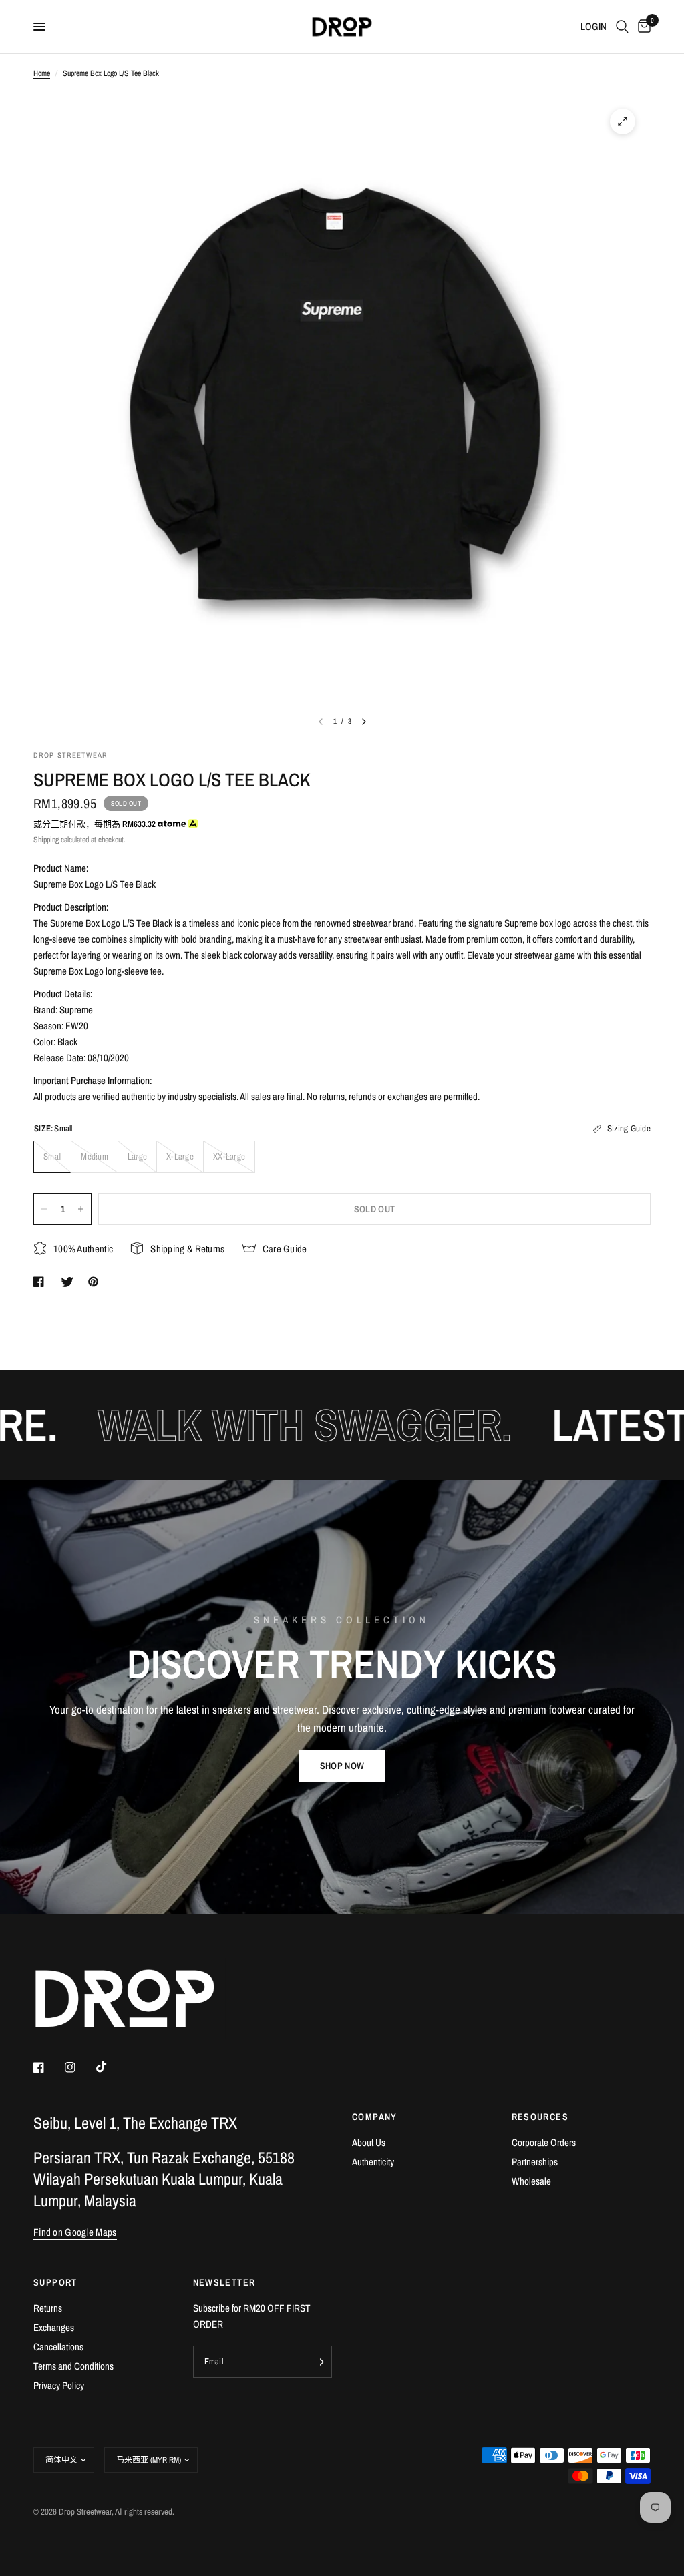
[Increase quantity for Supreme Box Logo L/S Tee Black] (81, 1209)
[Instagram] (79, 2067)
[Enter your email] (319, 2362)
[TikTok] (111, 2067)
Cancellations (58, 2347)
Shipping (46, 840)
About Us (369, 2142)
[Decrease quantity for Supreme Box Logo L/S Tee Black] (44, 1209)
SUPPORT (55, 2282)
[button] (342, 1766)
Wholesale (531, 2181)
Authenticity (373, 2162)
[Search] (622, 27)
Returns (48, 2308)
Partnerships (535, 2162)
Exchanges (54, 2327)
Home (42, 73)
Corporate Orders (544, 2142)
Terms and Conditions (73, 2366)
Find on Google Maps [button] (75, 2232)
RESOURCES (540, 2117)
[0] (642, 27)
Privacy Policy (59, 2385)
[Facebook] (48, 2067)
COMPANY (375, 2117)
